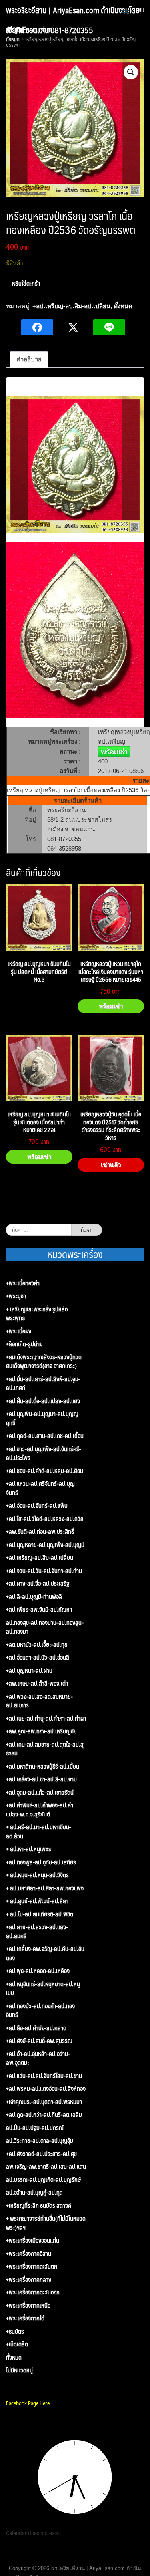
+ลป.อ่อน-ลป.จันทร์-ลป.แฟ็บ (37, 1506)
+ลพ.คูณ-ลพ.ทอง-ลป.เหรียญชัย (41, 1731)
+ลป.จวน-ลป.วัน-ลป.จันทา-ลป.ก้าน (44, 1571)
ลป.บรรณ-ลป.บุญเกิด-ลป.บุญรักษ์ (43, 2180)
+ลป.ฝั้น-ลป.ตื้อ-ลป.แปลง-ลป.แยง (43, 1401)
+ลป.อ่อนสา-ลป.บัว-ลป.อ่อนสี (38, 1657)
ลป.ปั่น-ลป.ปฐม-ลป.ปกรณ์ (35, 2128)
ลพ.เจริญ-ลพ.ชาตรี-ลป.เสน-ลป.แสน (46, 2166)
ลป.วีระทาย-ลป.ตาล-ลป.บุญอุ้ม (40, 2141)
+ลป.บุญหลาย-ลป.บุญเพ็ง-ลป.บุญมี (45, 1545)
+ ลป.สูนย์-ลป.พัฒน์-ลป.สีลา (37, 1901)
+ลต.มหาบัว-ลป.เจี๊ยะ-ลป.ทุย (37, 1645)
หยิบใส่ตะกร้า (26, 283)
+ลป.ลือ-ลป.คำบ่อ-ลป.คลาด (36, 2028)
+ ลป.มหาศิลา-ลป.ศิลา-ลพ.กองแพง (45, 1888)
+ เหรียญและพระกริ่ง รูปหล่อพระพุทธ (37, 1314)
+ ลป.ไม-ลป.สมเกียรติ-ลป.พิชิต (40, 1914)
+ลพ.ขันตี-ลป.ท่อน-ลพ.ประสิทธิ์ (40, 1532)
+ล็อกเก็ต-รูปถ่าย (24, 1344)
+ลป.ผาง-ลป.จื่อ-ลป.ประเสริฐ (38, 1583)
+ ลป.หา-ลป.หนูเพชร (29, 1849)
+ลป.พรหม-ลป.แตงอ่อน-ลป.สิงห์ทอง (46, 2089)
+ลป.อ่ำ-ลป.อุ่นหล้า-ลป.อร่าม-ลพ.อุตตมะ (38, 2058)
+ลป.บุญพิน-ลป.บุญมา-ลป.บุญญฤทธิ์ (42, 1418)
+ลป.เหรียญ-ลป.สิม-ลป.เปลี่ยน (71, 306)
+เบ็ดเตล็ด (17, 2344)
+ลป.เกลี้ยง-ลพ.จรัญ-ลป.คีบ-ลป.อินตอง (45, 1953)
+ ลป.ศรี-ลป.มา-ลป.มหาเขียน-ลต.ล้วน (39, 1831)
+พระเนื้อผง (19, 1331)
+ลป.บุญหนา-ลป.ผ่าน (29, 1671)
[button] (131, 72)
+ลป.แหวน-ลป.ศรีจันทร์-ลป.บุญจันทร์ (40, 1488)
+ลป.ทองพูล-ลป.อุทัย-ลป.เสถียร (41, 1862)
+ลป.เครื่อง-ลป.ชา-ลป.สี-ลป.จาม (41, 1779)
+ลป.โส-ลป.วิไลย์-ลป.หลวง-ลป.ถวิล (45, 1519)
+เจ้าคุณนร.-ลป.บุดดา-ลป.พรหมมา (44, 2102)
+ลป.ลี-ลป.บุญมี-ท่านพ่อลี (34, 1597)
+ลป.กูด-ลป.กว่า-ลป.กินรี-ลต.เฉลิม (44, 2115)
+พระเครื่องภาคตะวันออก (33, 2292)
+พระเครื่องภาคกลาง (29, 2280)
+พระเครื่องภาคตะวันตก (32, 2266)
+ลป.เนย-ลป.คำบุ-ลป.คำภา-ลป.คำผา (46, 1718)
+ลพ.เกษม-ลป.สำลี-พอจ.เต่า (37, 1683)
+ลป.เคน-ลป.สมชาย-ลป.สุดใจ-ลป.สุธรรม (45, 1749)
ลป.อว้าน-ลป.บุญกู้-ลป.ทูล (34, 2192)
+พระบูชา (16, 1296)
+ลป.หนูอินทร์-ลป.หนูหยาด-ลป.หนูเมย (43, 1988)
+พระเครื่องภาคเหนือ (28, 2305)
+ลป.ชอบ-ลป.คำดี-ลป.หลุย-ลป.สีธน (45, 1471)
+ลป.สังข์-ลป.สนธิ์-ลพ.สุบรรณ (39, 2041)
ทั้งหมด (123, 306)
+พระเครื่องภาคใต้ (25, 2318)
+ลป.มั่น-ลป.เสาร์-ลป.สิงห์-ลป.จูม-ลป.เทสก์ (43, 1383)
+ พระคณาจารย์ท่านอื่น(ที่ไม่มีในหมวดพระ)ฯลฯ (46, 2223)
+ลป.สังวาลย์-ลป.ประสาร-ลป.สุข (41, 2154)
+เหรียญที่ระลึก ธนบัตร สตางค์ (39, 2206)
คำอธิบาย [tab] (29, 359)
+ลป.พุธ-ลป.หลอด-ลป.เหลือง (38, 1971)
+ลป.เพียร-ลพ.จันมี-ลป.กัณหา (39, 1609)
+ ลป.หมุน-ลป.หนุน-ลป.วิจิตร (37, 1875)
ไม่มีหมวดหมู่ (19, 2370)
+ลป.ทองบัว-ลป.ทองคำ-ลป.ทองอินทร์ (40, 2010)
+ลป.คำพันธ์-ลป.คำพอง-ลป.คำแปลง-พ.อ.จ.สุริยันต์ (40, 1810)
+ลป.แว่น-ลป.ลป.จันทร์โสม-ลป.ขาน (44, 2076)
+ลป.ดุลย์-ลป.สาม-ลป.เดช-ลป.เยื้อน (45, 1436)
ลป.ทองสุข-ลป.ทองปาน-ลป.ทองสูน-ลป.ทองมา (45, 1627)
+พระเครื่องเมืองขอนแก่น (33, 2240)
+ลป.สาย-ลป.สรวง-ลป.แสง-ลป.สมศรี (37, 1931)
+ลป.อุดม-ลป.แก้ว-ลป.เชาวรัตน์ (40, 1792)
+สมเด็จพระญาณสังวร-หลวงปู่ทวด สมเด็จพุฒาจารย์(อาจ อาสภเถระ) (44, 1361)
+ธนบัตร (15, 2331)
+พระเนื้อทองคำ (23, 1283)
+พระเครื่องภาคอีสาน (29, 2254)
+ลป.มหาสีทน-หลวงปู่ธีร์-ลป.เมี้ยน (43, 1766)
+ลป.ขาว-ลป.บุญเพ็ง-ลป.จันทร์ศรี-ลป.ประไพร (44, 1453)
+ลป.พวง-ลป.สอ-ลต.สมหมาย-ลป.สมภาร (39, 1701)
